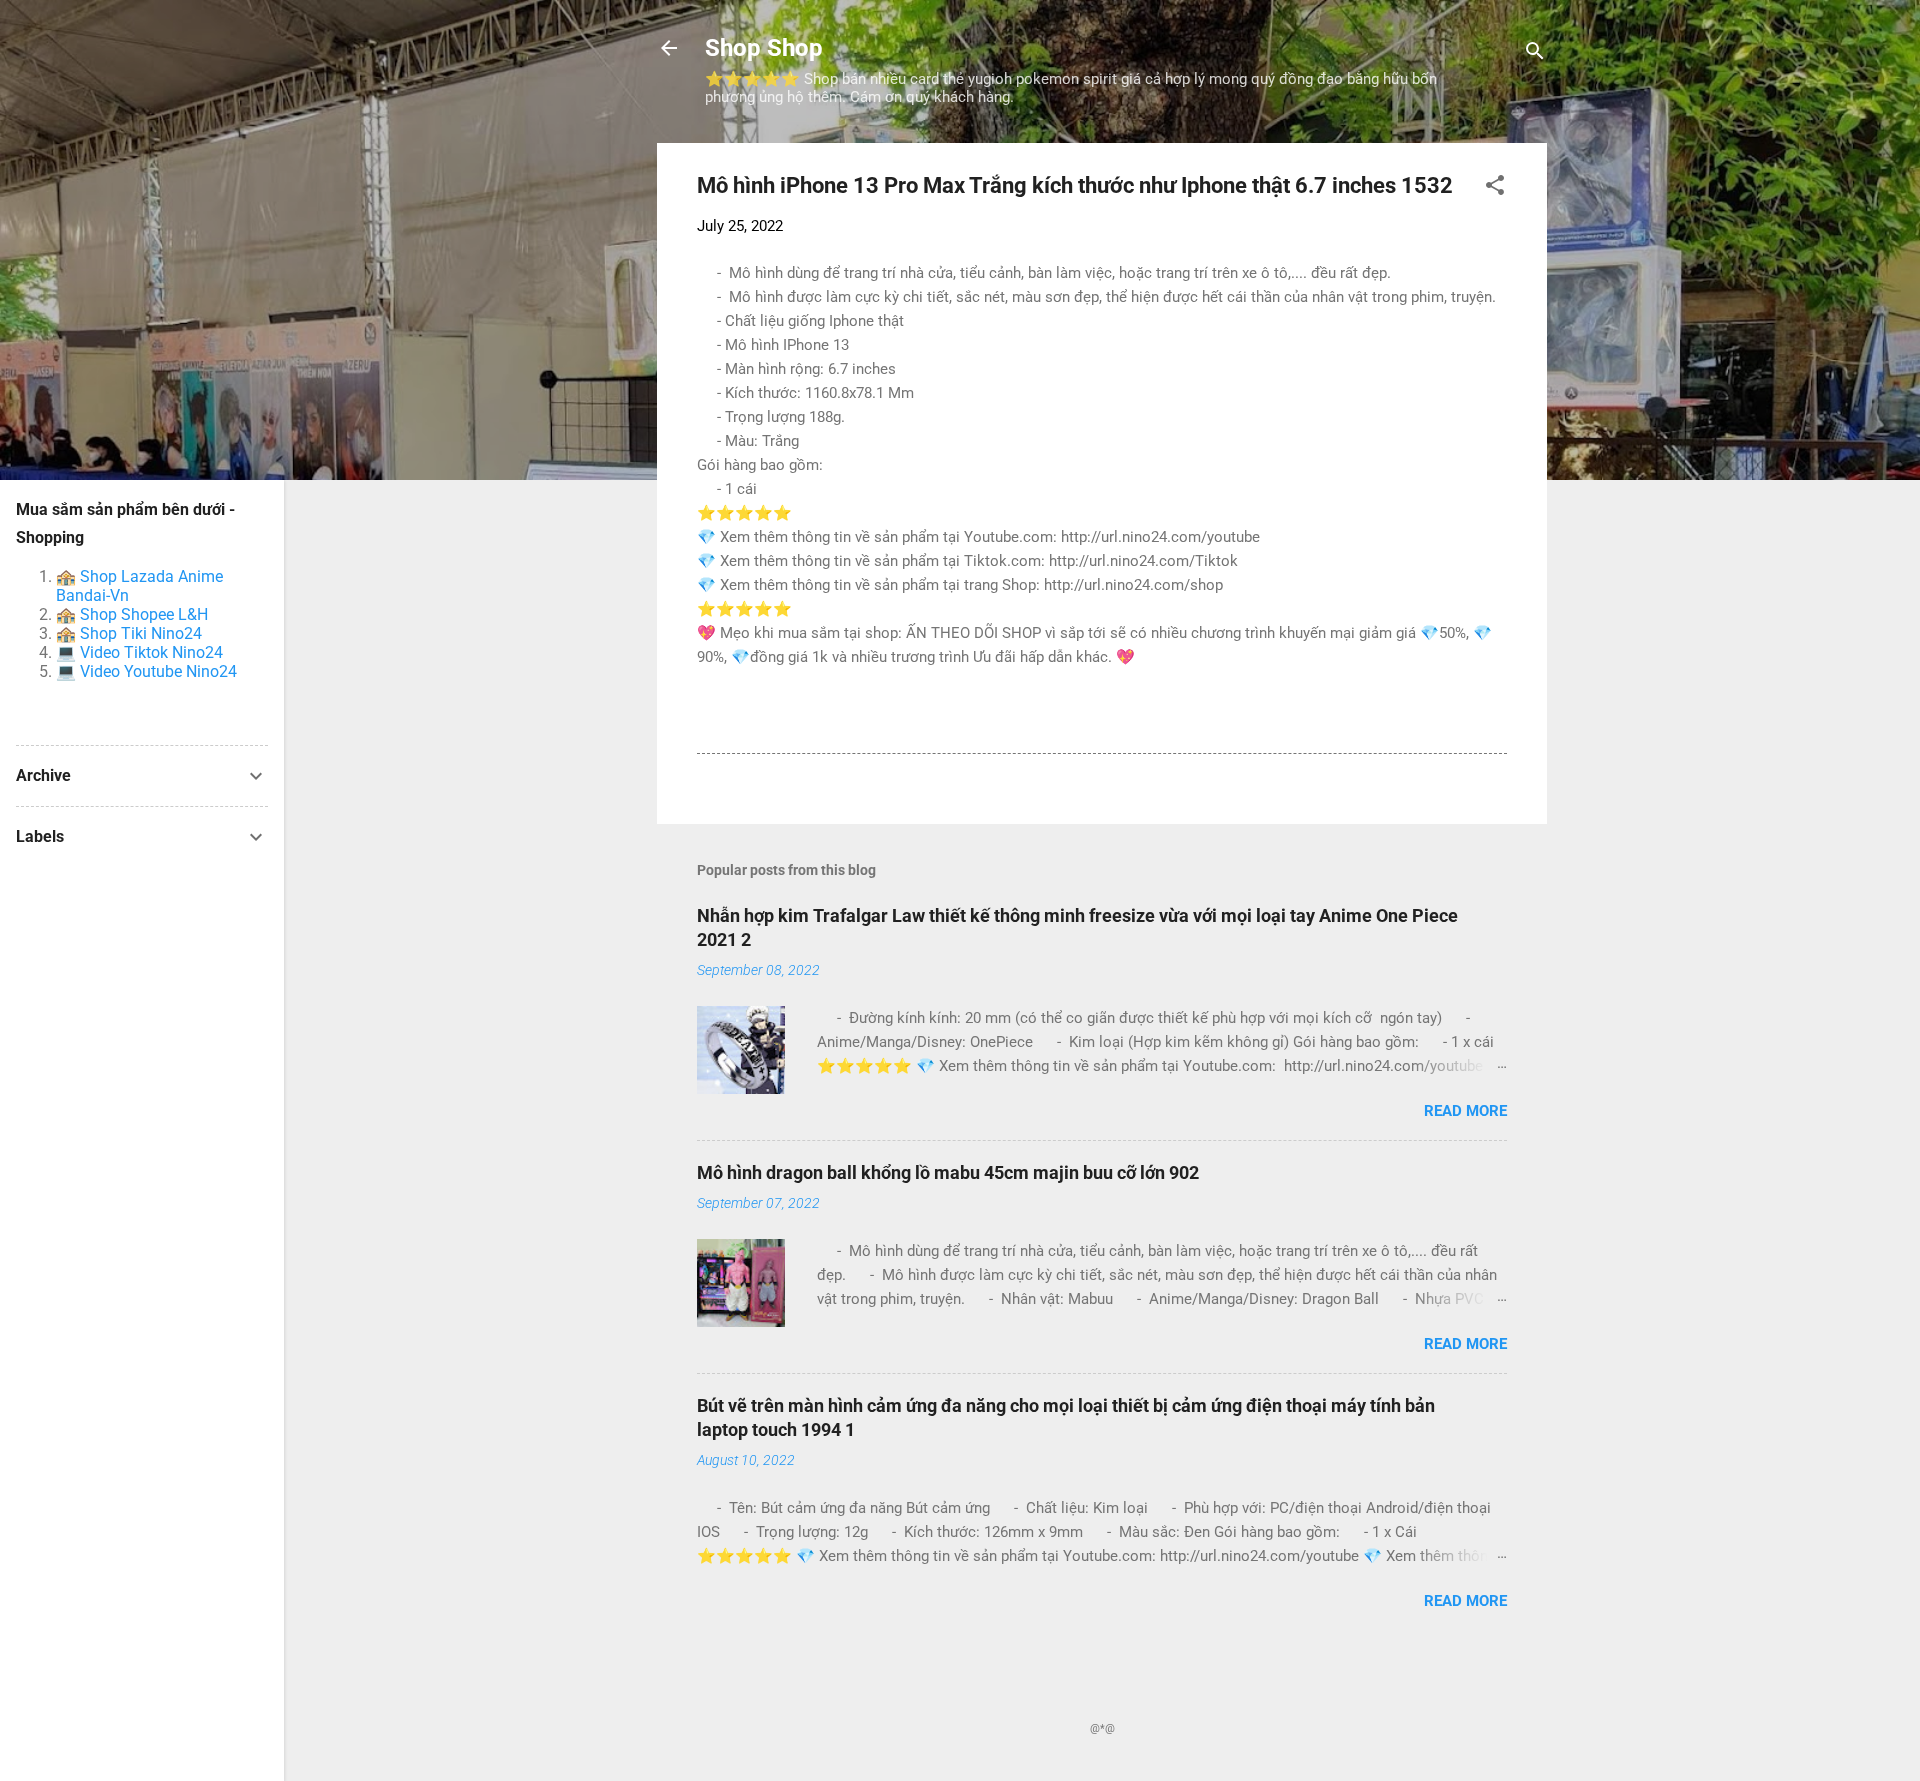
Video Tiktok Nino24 (151, 652)
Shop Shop (764, 48)
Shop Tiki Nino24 (141, 633)
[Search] (1535, 54)
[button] (1495, 188)
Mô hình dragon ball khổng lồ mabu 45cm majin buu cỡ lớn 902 (948, 1172)
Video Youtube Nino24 (158, 671)
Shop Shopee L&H (144, 614)
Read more (1465, 1111)
